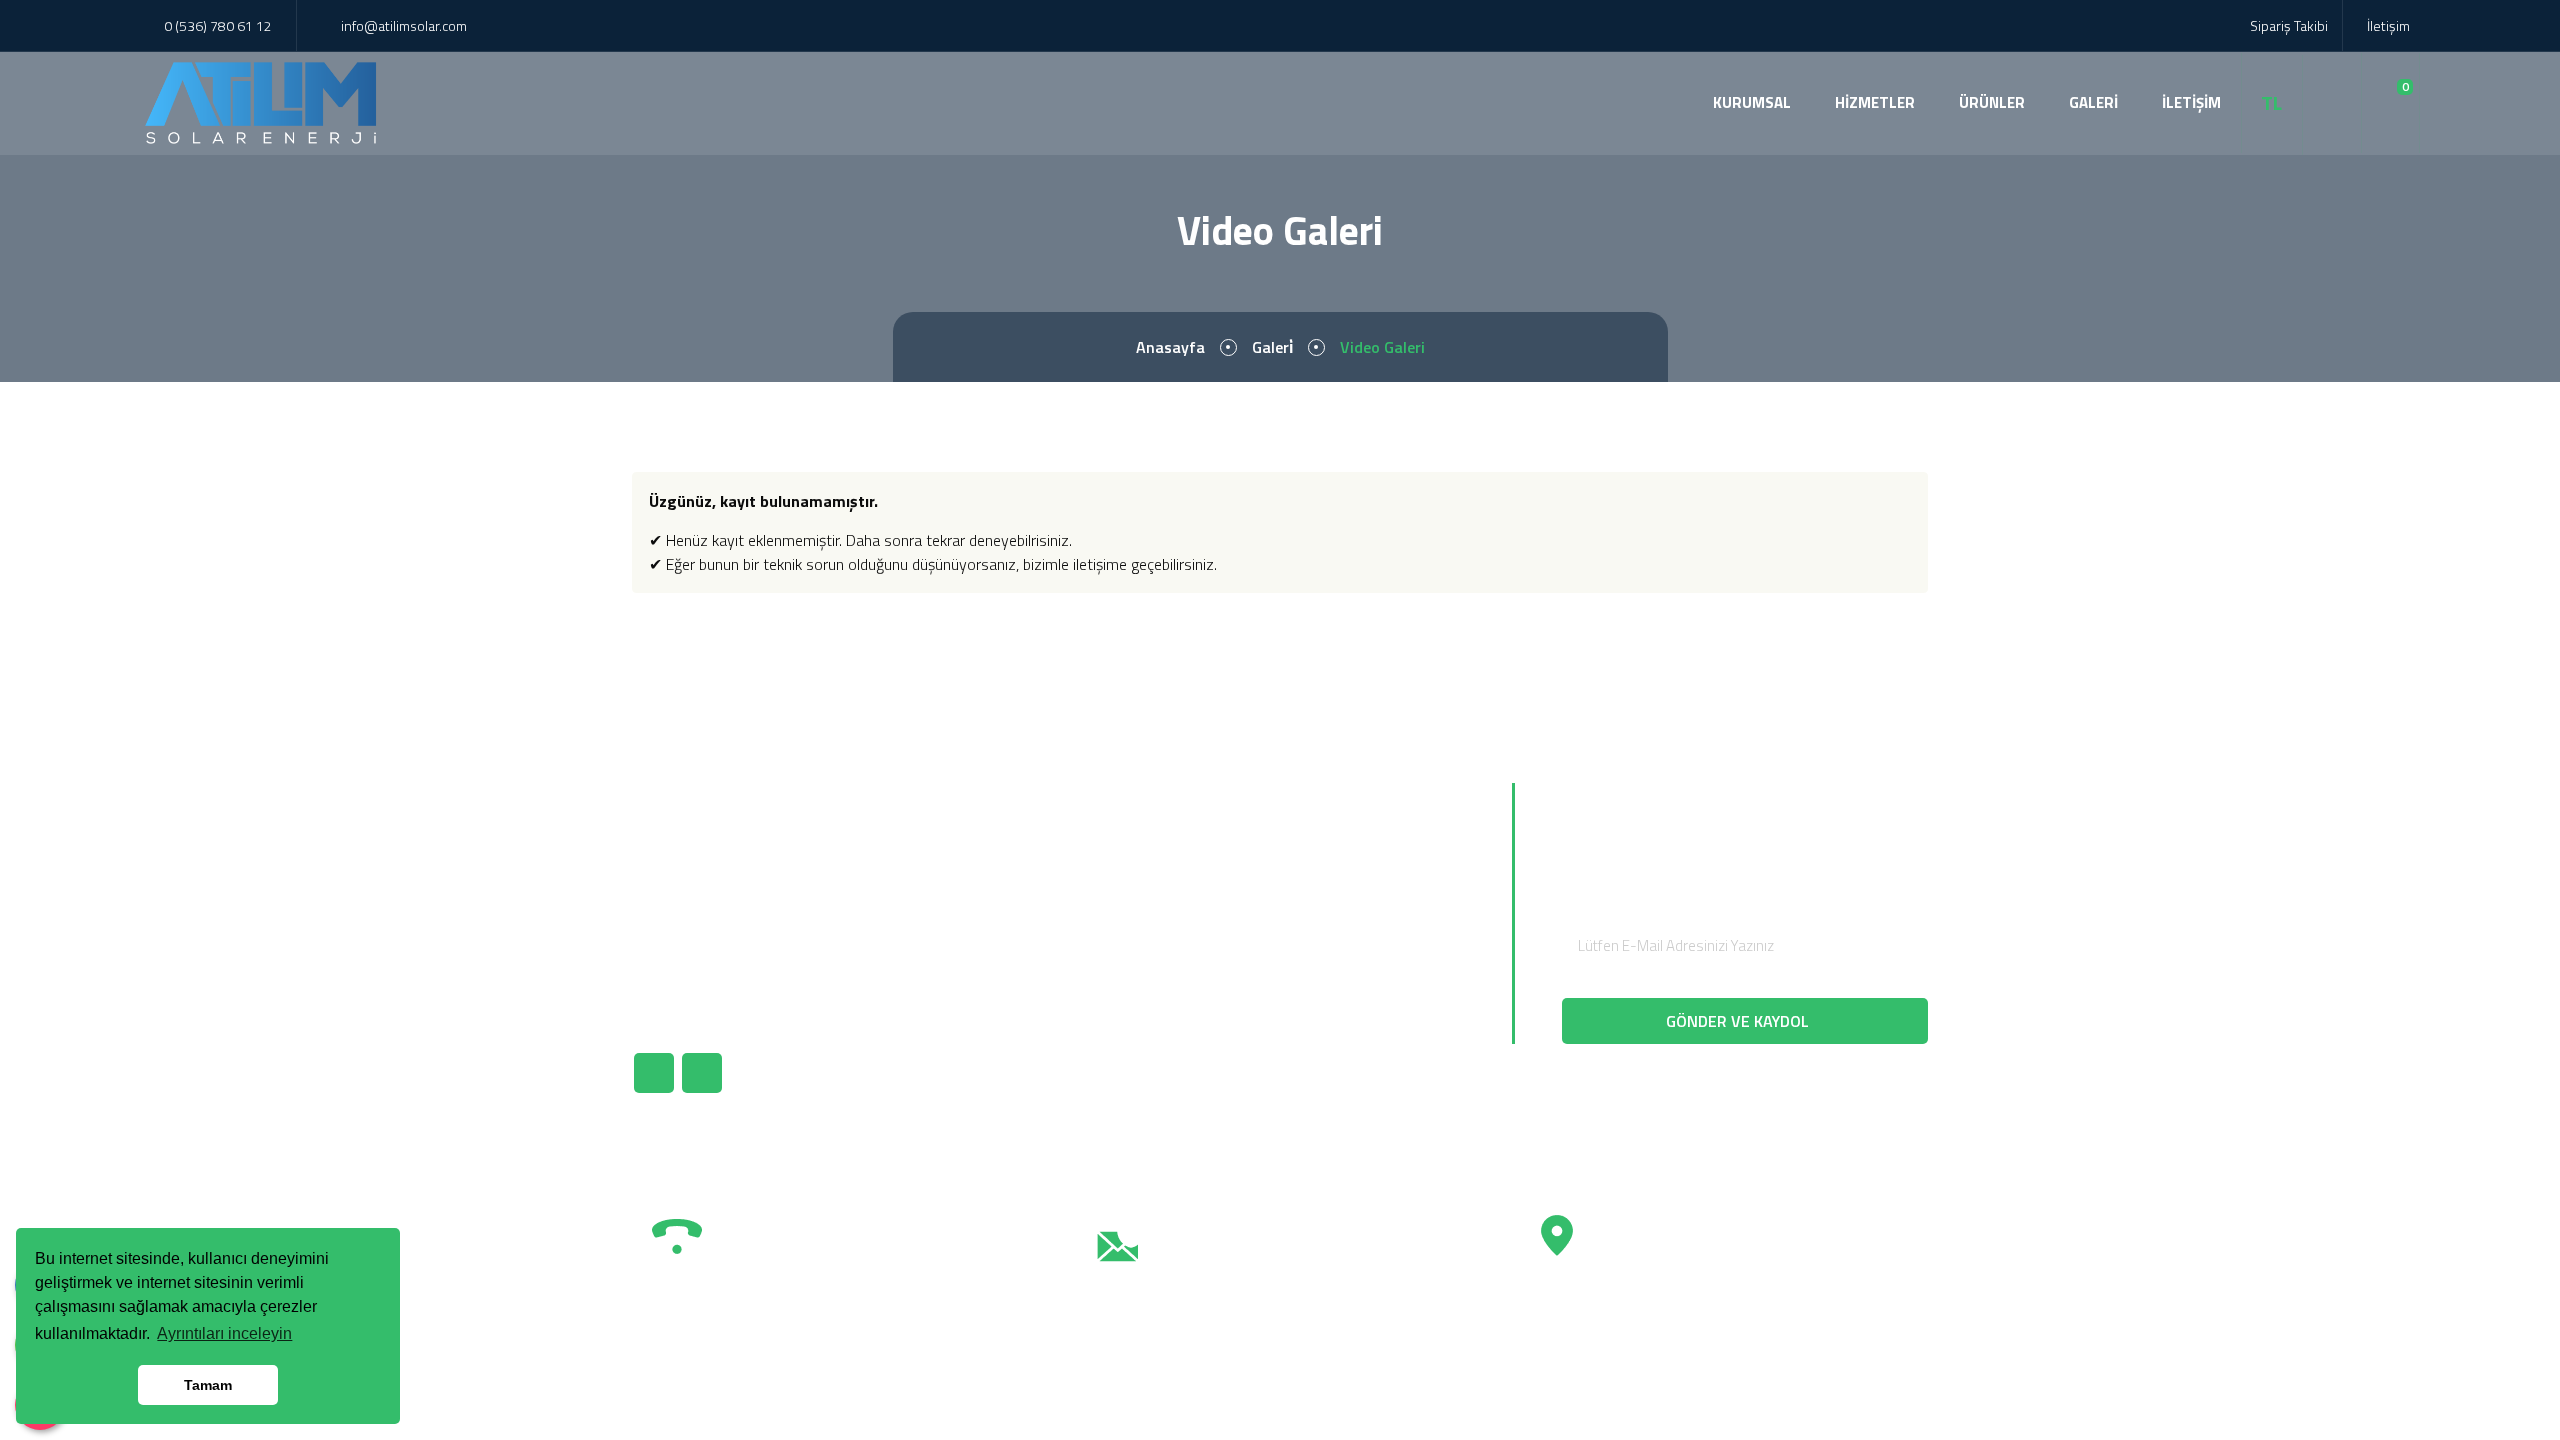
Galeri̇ (1272, 347)
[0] (2390, 103)
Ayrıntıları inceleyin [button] (224, 1333)
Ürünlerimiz (1128, 890)
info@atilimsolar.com (404, 25)
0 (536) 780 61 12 (218, 25)
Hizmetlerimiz (1136, 924)
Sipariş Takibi (2287, 25)
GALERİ (2093, 102)
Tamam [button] (208, 1385)
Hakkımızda (1128, 856)
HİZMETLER (1875, 102)
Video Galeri (1130, 992)
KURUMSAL (1752, 102)
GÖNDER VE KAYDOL (1739, 1021)
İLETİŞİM (2191, 102)
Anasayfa (1170, 347)
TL (2271, 103)
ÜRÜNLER (1992, 102)
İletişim (2387, 25)
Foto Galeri (1127, 958)
